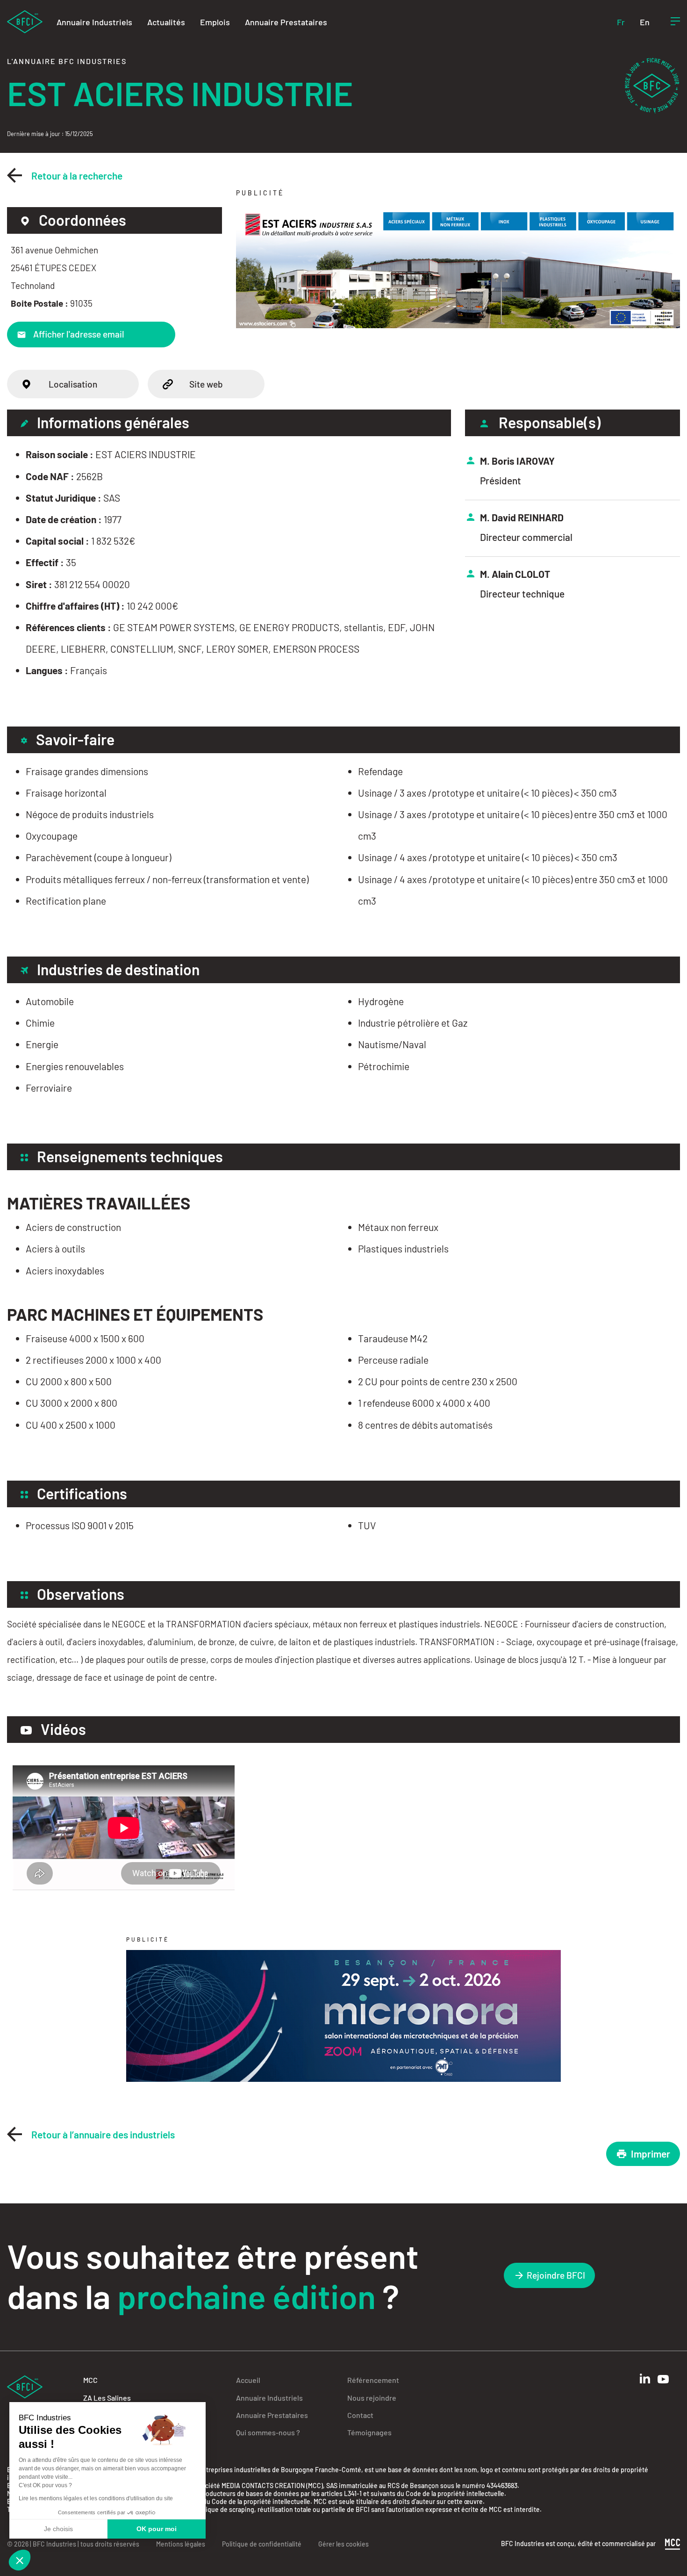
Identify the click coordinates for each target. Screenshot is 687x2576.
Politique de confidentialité (262, 2544)
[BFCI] (25, 21)
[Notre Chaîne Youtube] (663, 2379)
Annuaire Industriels (94, 22)
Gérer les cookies (343, 2544)
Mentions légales (181, 2544)
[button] (20, 2560)
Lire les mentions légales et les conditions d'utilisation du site (96, 2498)
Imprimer (651, 2154)
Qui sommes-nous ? (268, 2432)
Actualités (166, 22)
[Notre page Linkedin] (645, 2378)
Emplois (215, 22)
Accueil (248, 2380)
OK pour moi (157, 2529)
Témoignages (369, 2432)
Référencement (373, 2380)
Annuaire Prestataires (286, 22)
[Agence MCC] (673, 2543)
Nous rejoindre (372, 2398)
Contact (360, 2415)
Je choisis (58, 2529)
